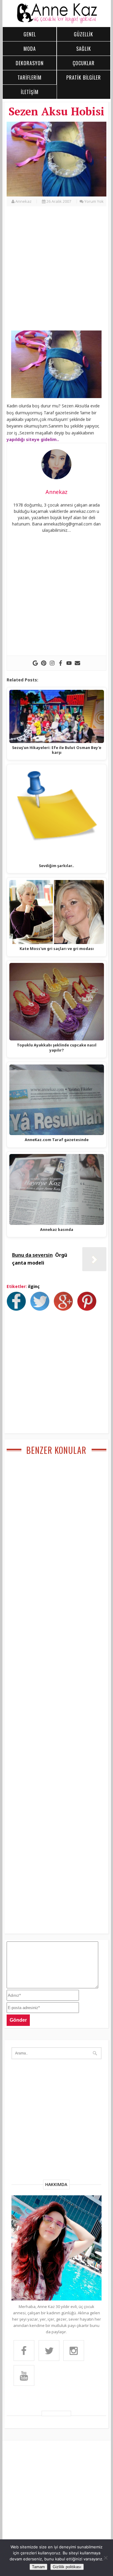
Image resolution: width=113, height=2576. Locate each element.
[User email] (77, 663)
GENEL (30, 34)
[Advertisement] (56, 272)
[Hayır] (105, 2558)
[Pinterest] (44, 663)
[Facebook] (61, 663)
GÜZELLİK (83, 34)
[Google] (35, 663)
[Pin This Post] (88, 1309)
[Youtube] (69, 663)
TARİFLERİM (30, 78)
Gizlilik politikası (67, 2567)
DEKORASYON (30, 63)
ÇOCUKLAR (84, 63)
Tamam (38, 2567)
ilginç (34, 1286)
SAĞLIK (84, 49)
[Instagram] (52, 663)
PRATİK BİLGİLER (84, 78)
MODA (30, 49)
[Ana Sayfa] (57, 22)
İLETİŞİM (30, 92)
